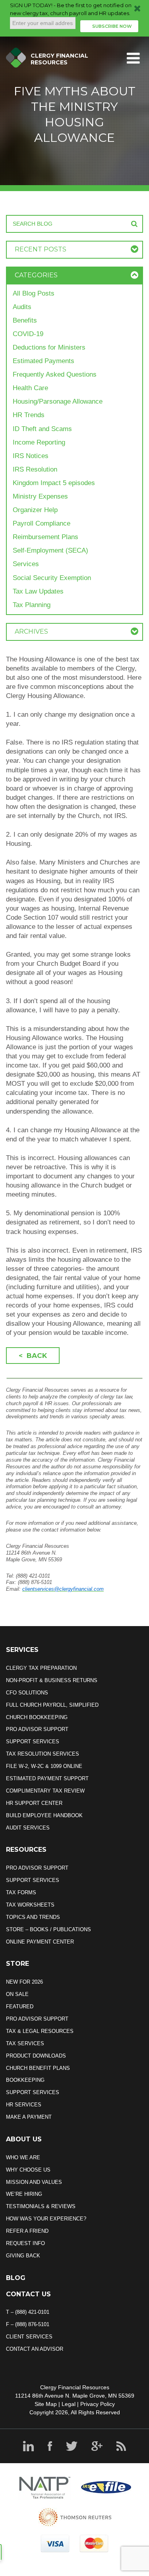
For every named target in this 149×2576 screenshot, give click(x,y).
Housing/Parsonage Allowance (58, 401)
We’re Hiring (24, 2194)
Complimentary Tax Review (45, 1791)
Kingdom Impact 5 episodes (54, 483)
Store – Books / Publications (48, 1929)
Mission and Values (34, 2182)
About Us (24, 2139)
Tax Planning (32, 605)
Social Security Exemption (52, 578)
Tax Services (25, 2043)
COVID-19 (28, 334)
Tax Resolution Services (43, 1754)
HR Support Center (34, 1803)
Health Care (30, 388)
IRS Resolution (35, 469)
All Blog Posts (34, 293)
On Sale (17, 1994)
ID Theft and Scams (42, 429)
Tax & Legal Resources (40, 2031)
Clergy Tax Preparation (41, 1668)
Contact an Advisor (35, 2349)
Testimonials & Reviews (41, 2206)
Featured (20, 2006)
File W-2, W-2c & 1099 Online (44, 1766)
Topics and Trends (33, 1917)
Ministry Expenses (40, 496)
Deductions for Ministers (49, 347)
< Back (33, 1356)
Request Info (25, 2243)
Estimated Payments (44, 361)
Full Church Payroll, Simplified (52, 1705)
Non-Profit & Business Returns (52, 1680)
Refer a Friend (27, 2231)
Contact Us (28, 2294)
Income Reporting (39, 442)
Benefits (25, 320)
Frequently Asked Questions (55, 374)
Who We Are (23, 2157)
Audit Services (28, 1828)
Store (17, 1964)
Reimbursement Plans (45, 537)
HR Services (24, 2105)
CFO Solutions (27, 1693)
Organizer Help (35, 510)
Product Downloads (36, 2056)
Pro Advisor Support (37, 1729)
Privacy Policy (98, 2404)
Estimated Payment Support (47, 1778)
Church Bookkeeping (37, 1717)
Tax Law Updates (38, 591)
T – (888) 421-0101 (28, 2312)
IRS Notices (31, 456)
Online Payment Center (40, 1942)
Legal (69, 2404)
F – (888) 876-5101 (28, 2324)
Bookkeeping (25, 2080)
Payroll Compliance (42, 523)
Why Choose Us (28, 2170)
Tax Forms (21, 1892)
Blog (16, 2278)
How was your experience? (46, 2219)
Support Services (33, 1742)
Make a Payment (29, 2117)
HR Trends (29, 415)
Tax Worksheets (30, 1905)
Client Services (29, 2337)
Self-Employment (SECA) (50, 550)
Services (26, 564)
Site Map (46, 2404)
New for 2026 (24, 1982)
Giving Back (23, 2256)
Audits (22, 307)
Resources (26, 1850)
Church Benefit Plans (38, 2068)
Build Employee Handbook (44, 1815)
